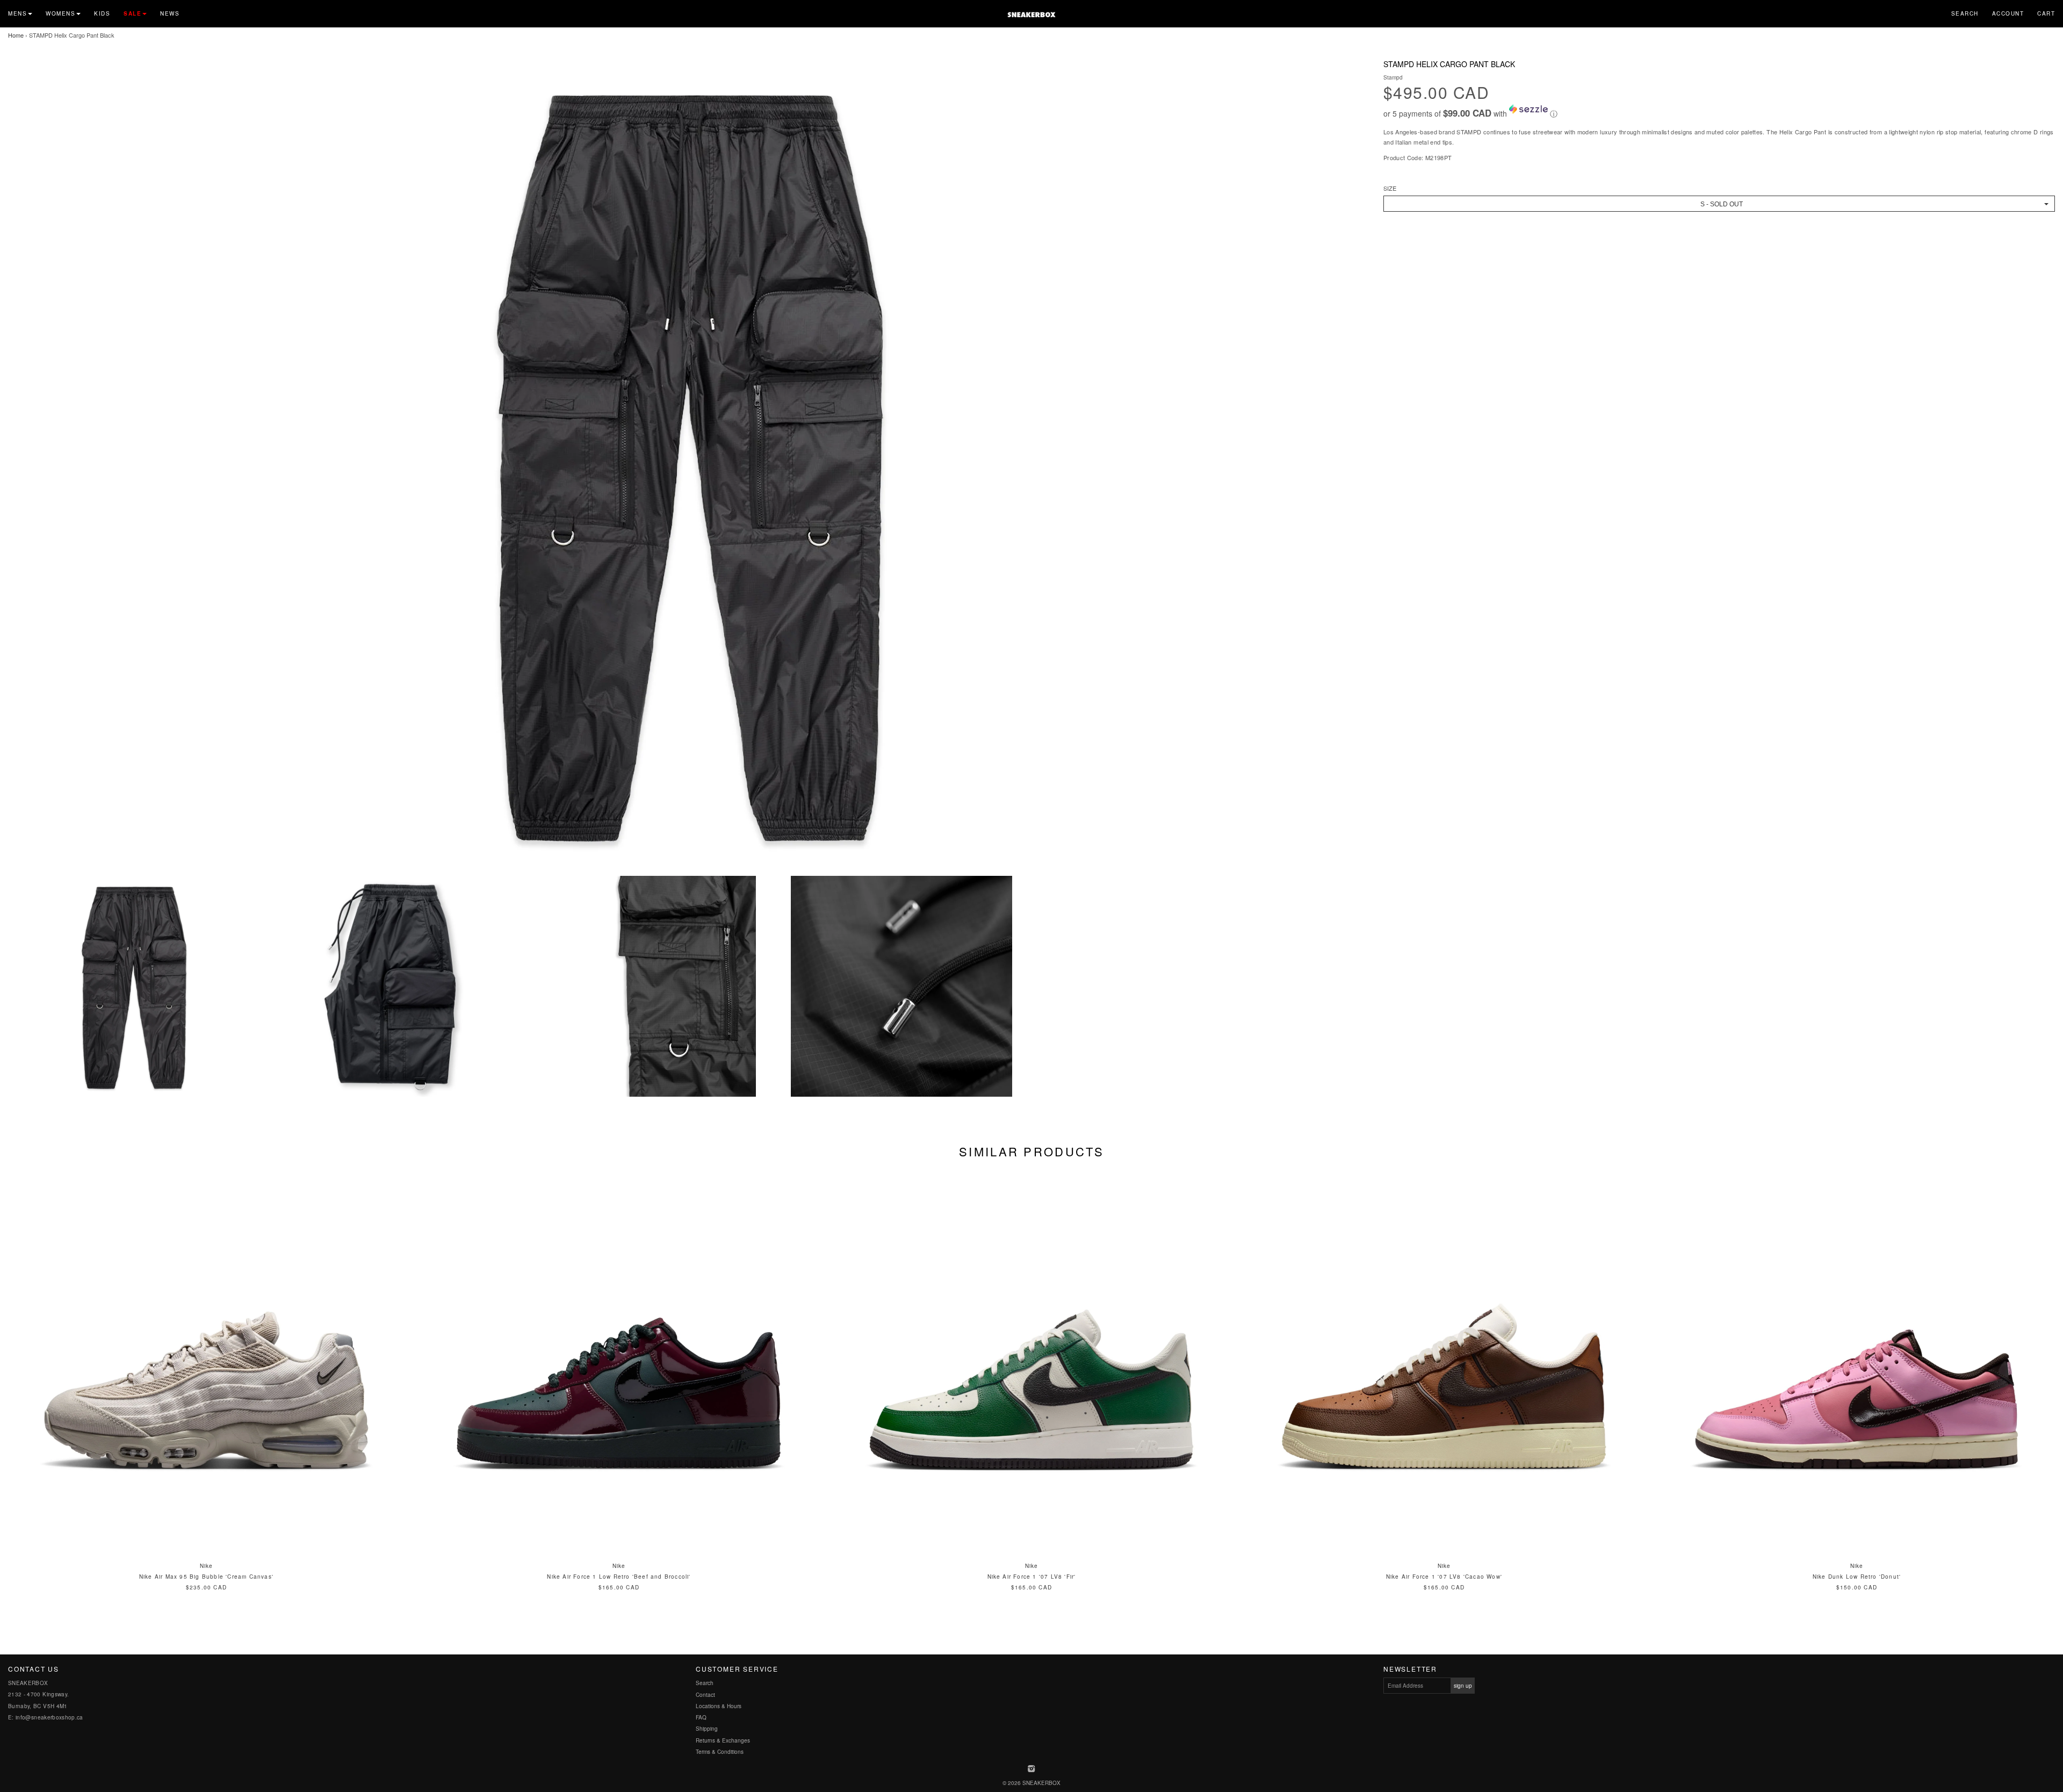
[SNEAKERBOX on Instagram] (1032, 1769)
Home (16, 35)
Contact (705, 1695)
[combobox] (1719, 204)
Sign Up (1463, 1686)
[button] (1719, 112)
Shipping (707, 1729)
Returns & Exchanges (723, 1740)
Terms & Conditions (720, 1752)
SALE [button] (132, 13)
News (170, 13)
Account (2008, 13)
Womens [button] (60, 13)
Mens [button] (17, 13)
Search (1965, 13)
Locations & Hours (719, 1706)
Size (1390, 188)
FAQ (701, 1717)
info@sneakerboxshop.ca (49, 1717)
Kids (102, 13)
